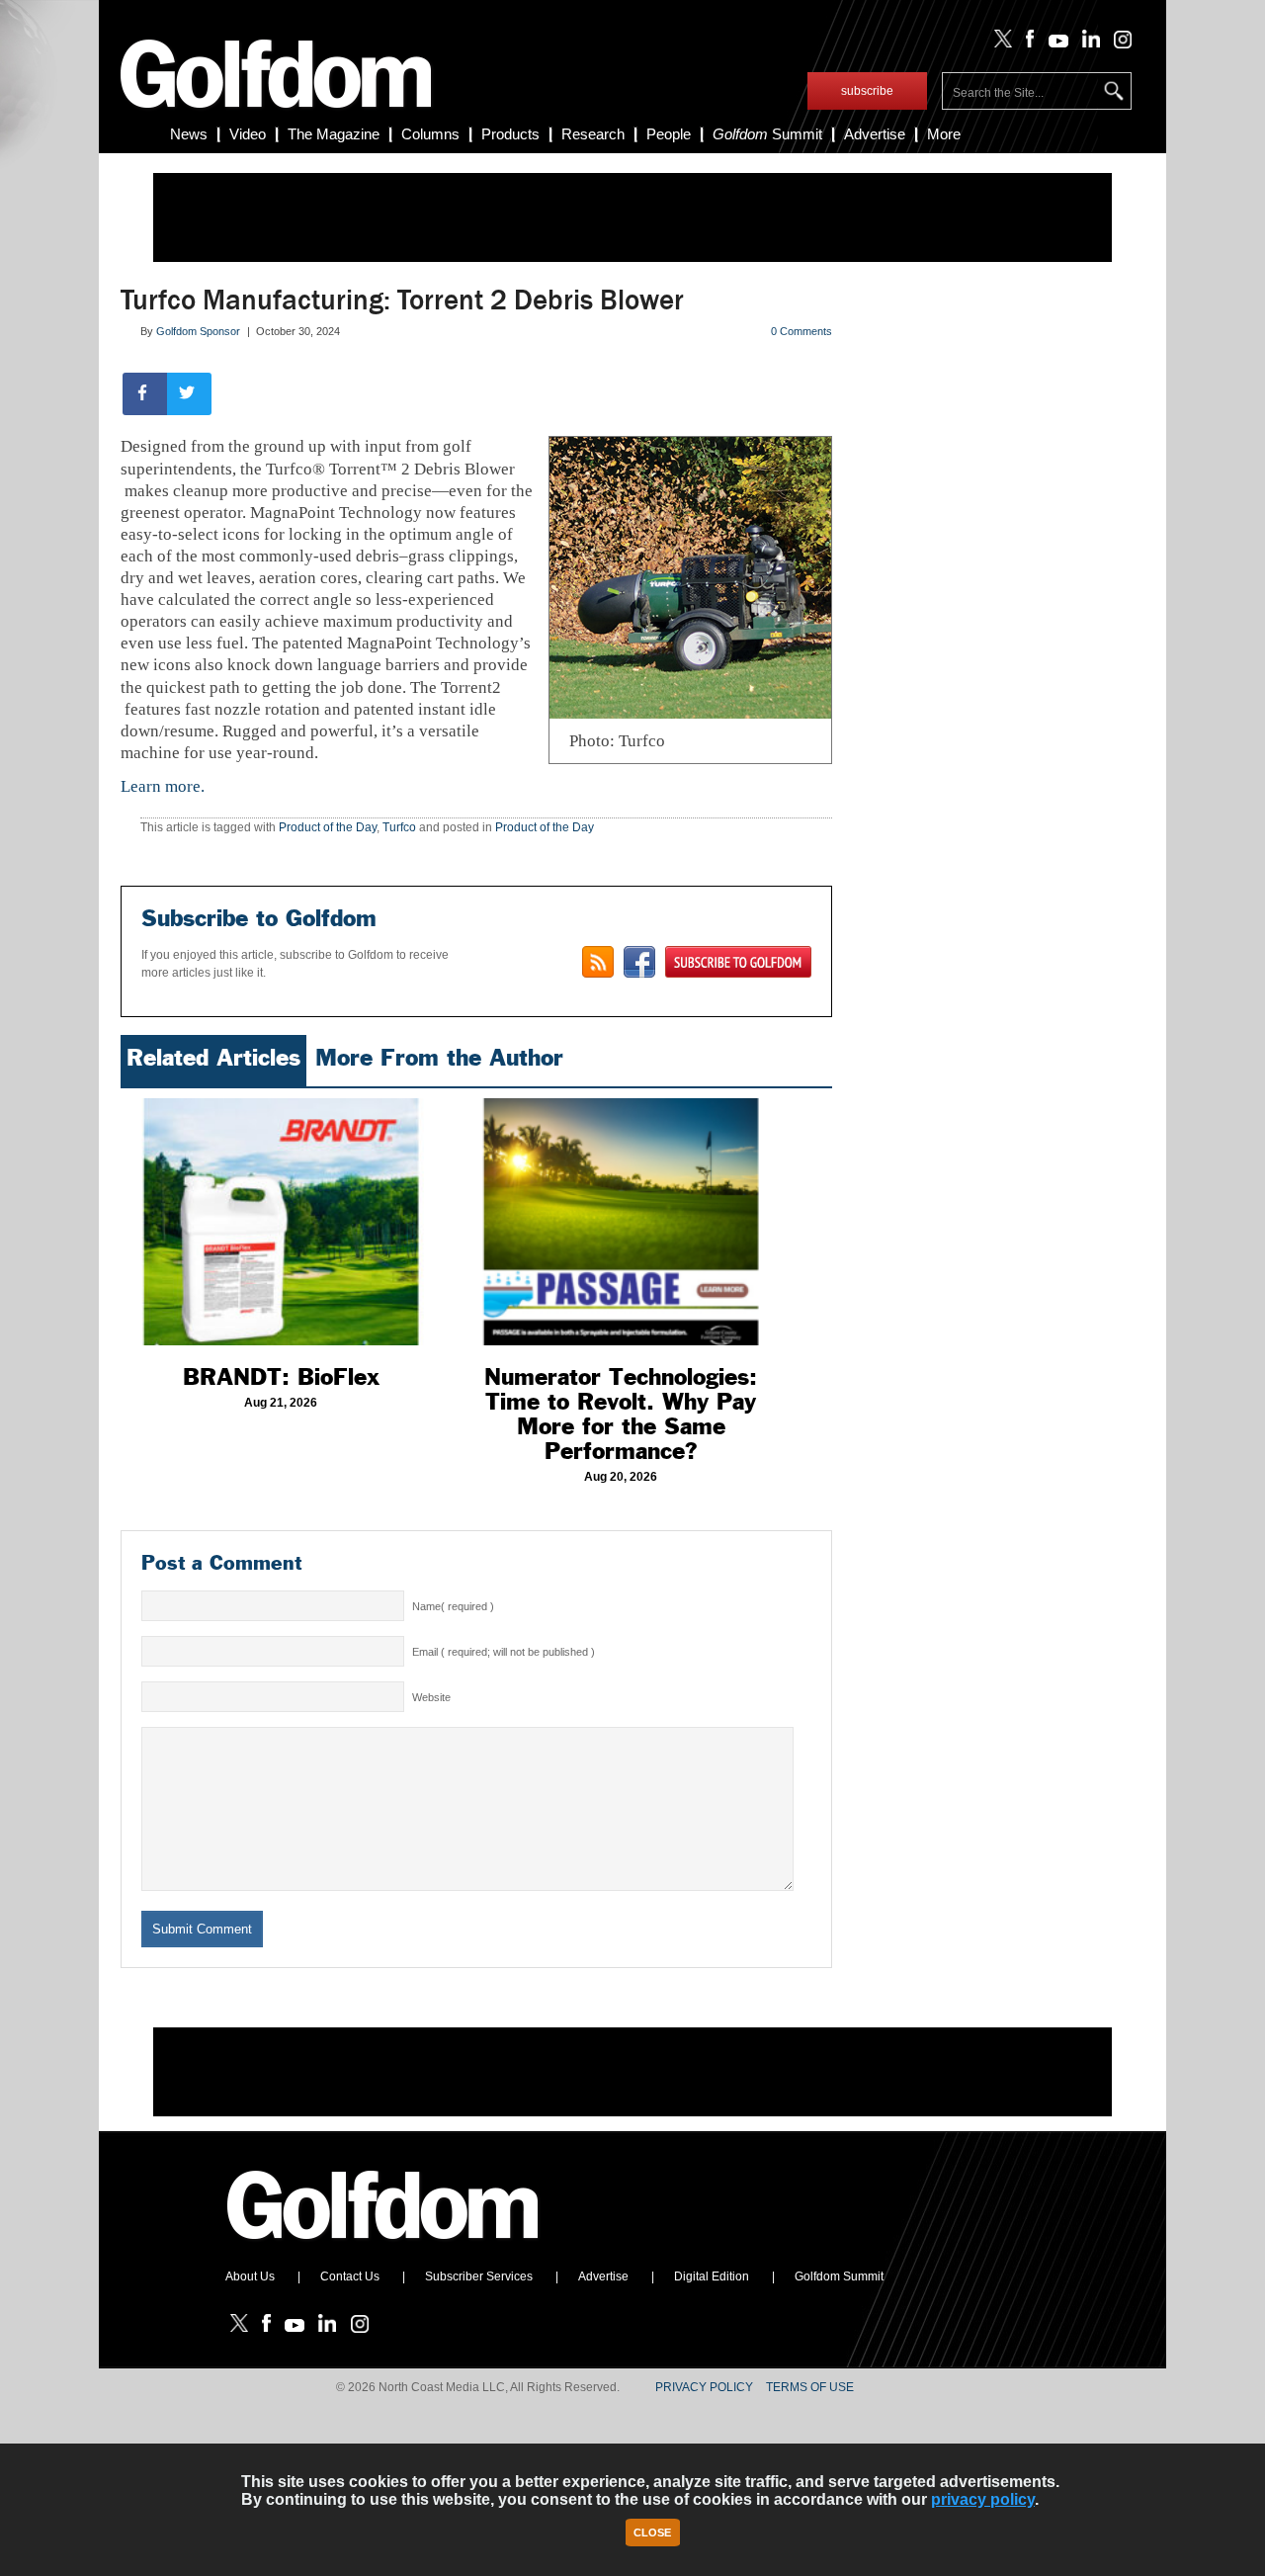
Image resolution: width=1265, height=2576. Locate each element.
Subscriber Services (479, 2276)
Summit (767, 134)
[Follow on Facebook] (1026, 43)
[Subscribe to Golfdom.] (738, 962)
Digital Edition (712, 2276)
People (669, 134)
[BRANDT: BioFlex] (281, 1222)
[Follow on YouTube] (1054, 43)
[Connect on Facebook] (639, 962)
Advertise (875, 134)
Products (510, 134)
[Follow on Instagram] (1117, 43)
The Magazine (334, 134)
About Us (250, 2276)
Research (593, 134)
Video (248, 134)
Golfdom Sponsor (198, 331)
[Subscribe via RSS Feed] (598, 962)
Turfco (399, 827)
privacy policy (983, 2499)
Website (431, 1697)
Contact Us (350, 2276)
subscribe (867, 91)
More (944, 134)
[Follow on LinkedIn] (1088, 43)
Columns (430, 134)
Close (652, 2533)
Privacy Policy (704, 2387)
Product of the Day (328, 827)
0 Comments (801, 331)
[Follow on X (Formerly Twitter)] (999, 43)
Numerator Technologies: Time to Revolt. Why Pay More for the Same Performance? (621, 1414)
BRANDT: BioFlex (281, 1377)
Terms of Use (810, 2387)
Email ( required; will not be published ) (504, 1652)
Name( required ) (453, 1606)
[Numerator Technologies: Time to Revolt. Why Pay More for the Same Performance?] (621, 1222)
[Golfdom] (383, 2248)
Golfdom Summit (839, 2276)
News (189, 134)
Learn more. (163, 786)
